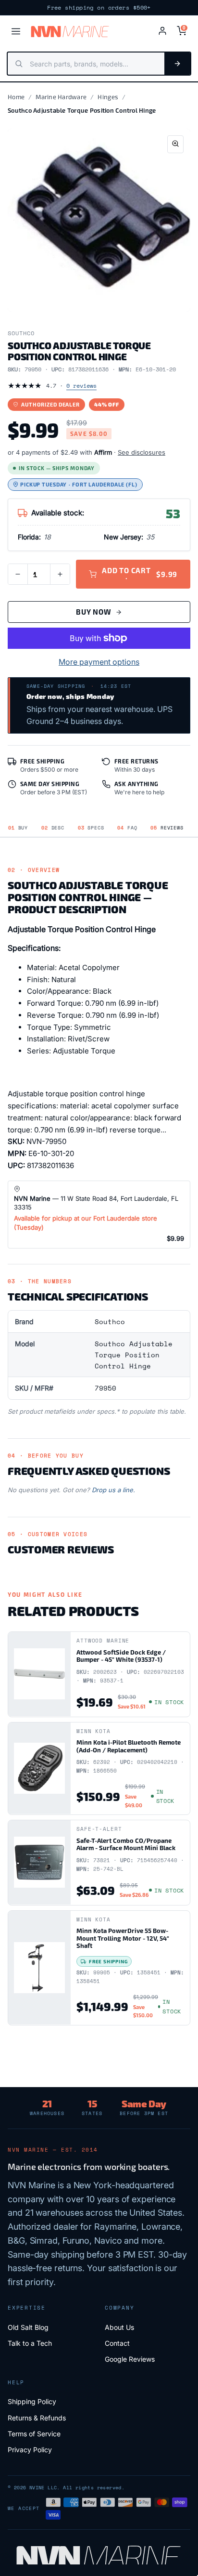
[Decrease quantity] (18, 574)
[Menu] (16, 31)
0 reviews (81, 386)
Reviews (167, 828)
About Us (119, 2327)
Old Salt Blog (28, 2327)
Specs (91, 828)
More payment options (99, 662)
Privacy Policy (30, 2450)
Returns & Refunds (37, 2418)
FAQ (127, 828)
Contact (117, 2343)
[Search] (177, 64)
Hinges (108, 97)
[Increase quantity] (60, 574)
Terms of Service (34, 2434)
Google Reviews (130, 2359)
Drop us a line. (113, 1490)
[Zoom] (175, 144)
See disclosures (142, 452)
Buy (18, 828)
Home (16, 97)
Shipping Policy (32, 2401)
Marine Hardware (61, 97)
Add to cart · (140, 574)
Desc (53, 828)
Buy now (93, 612)
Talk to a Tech (30, 2343)
